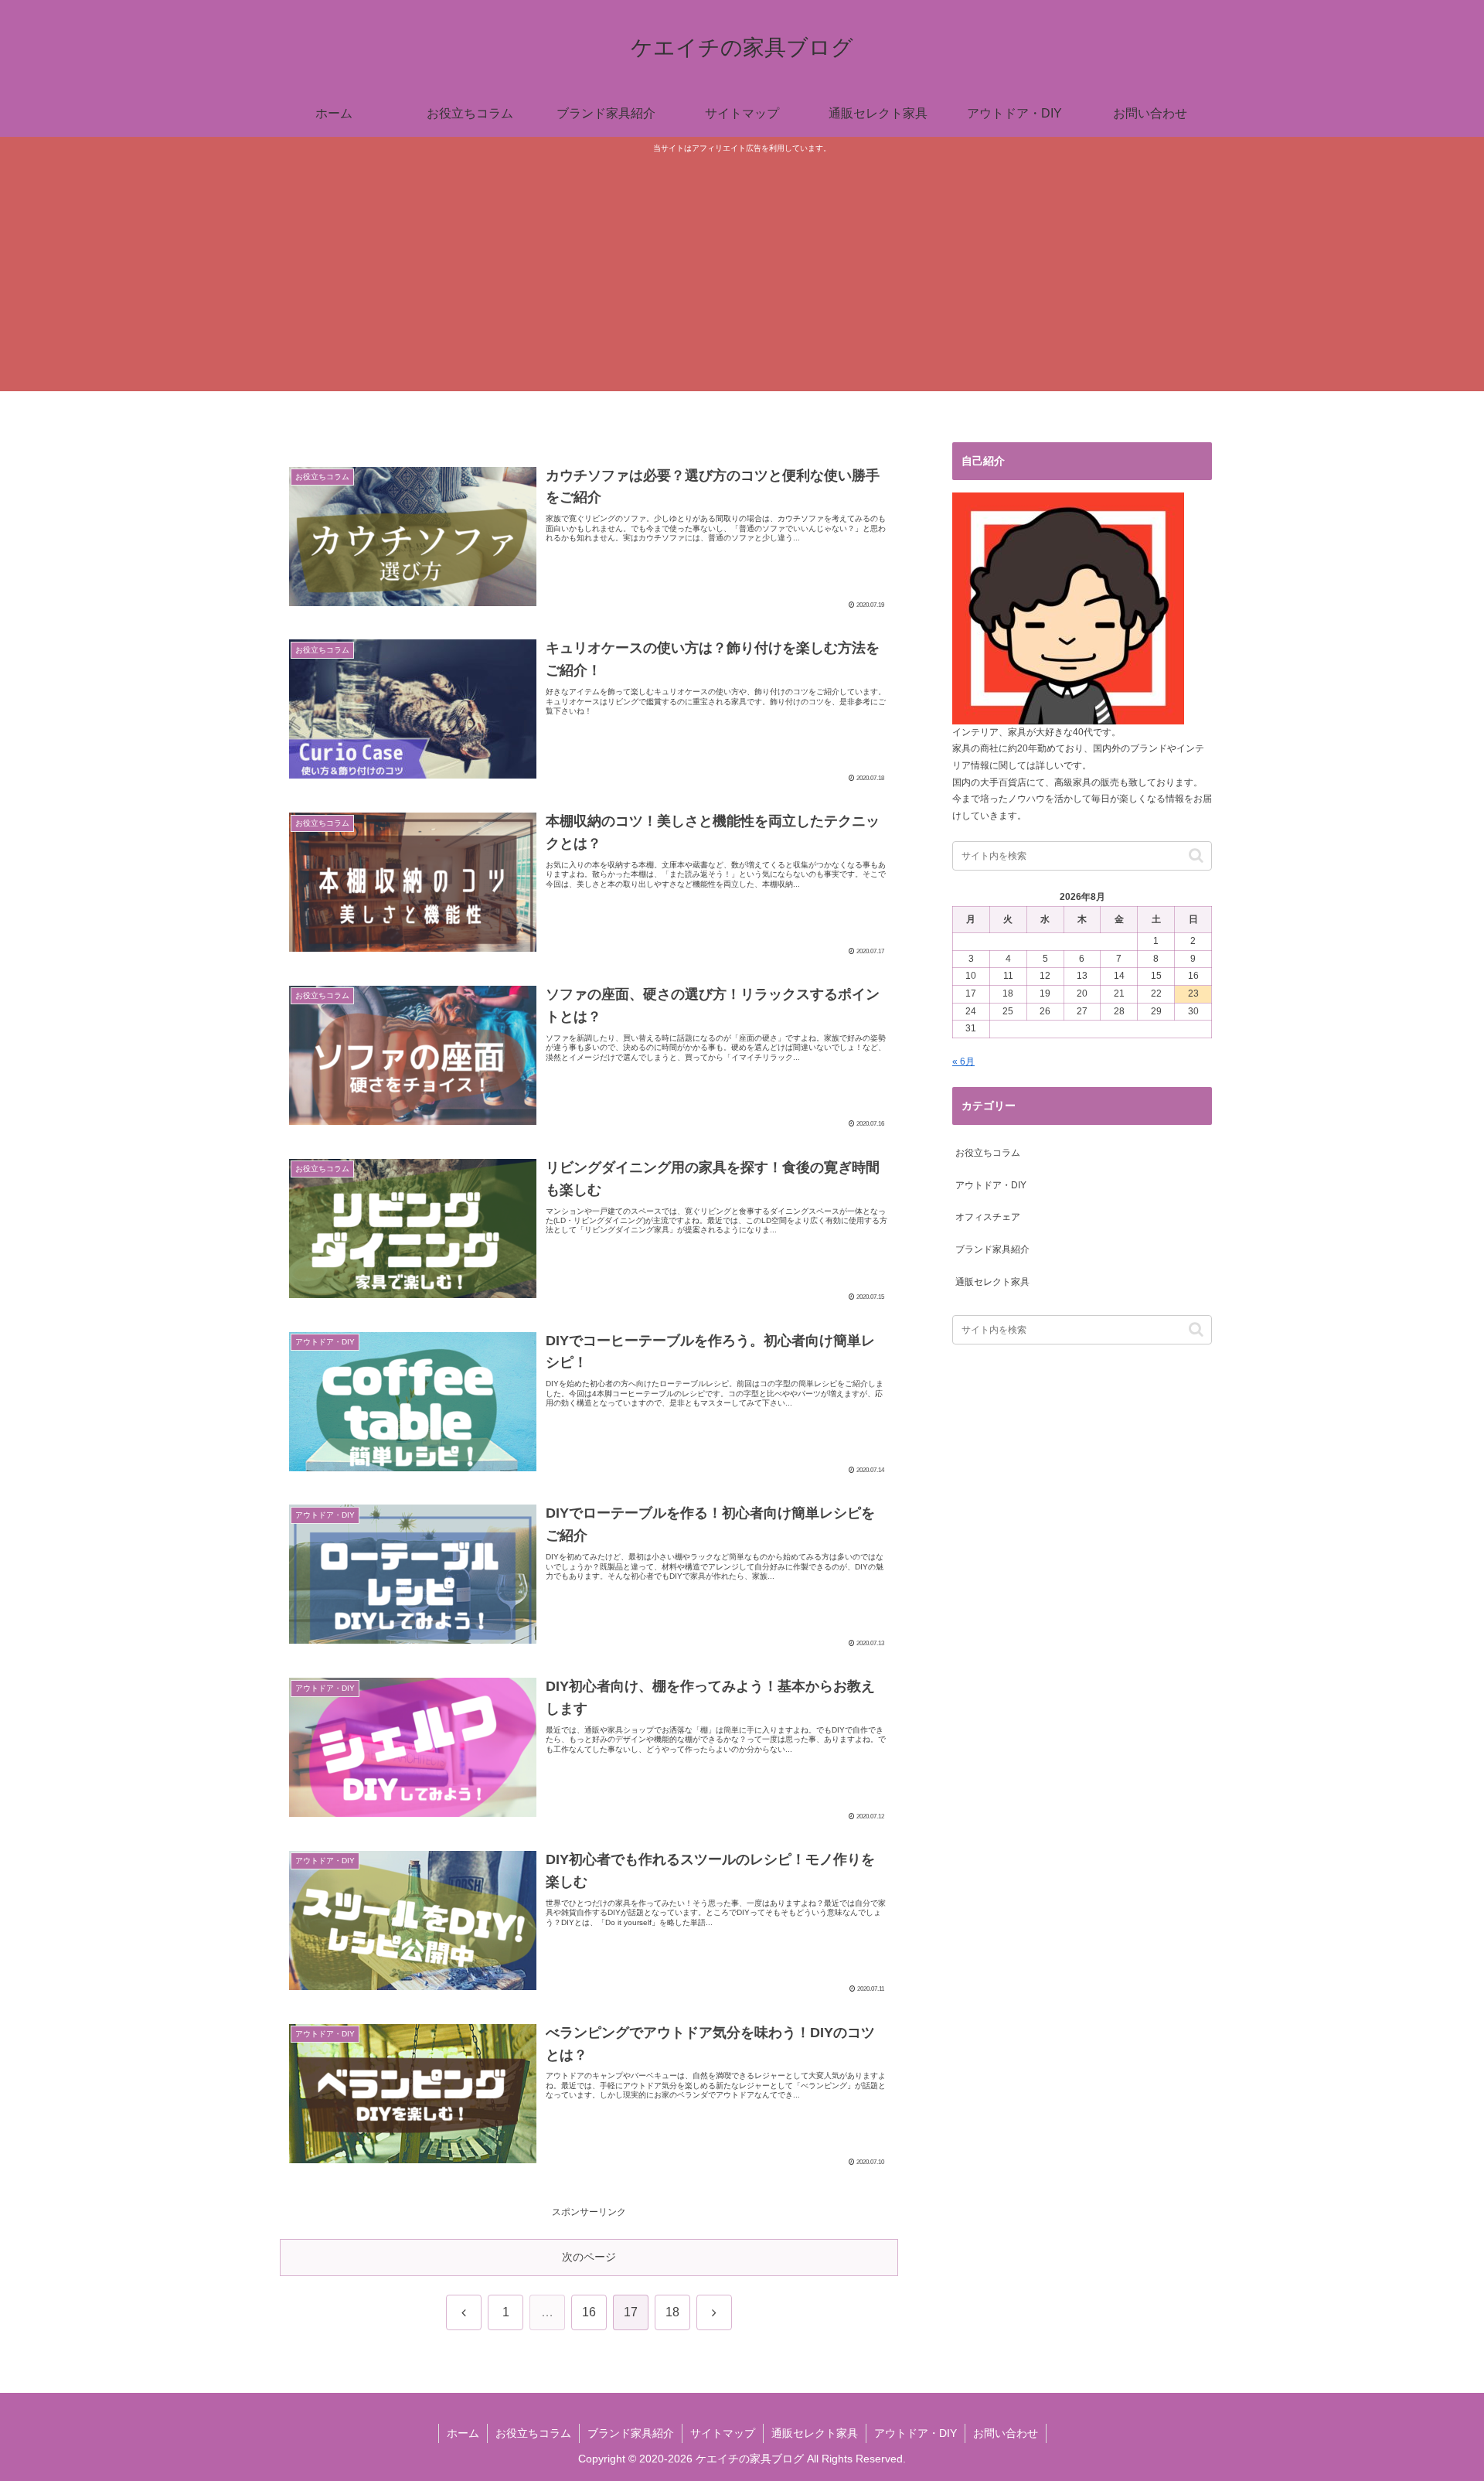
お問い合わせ (1006, 2433)
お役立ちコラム (533, 2433)
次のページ (589, 2257)
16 (589, 2312)
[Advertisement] (742, 271)
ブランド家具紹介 (631, 2433)
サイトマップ (723, 2433)
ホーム (463, 2433)
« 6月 (963, 1062)
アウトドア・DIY (916, 2433)
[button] (1196, 855)
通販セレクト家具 (815, 2433)
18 (672, 2312)
